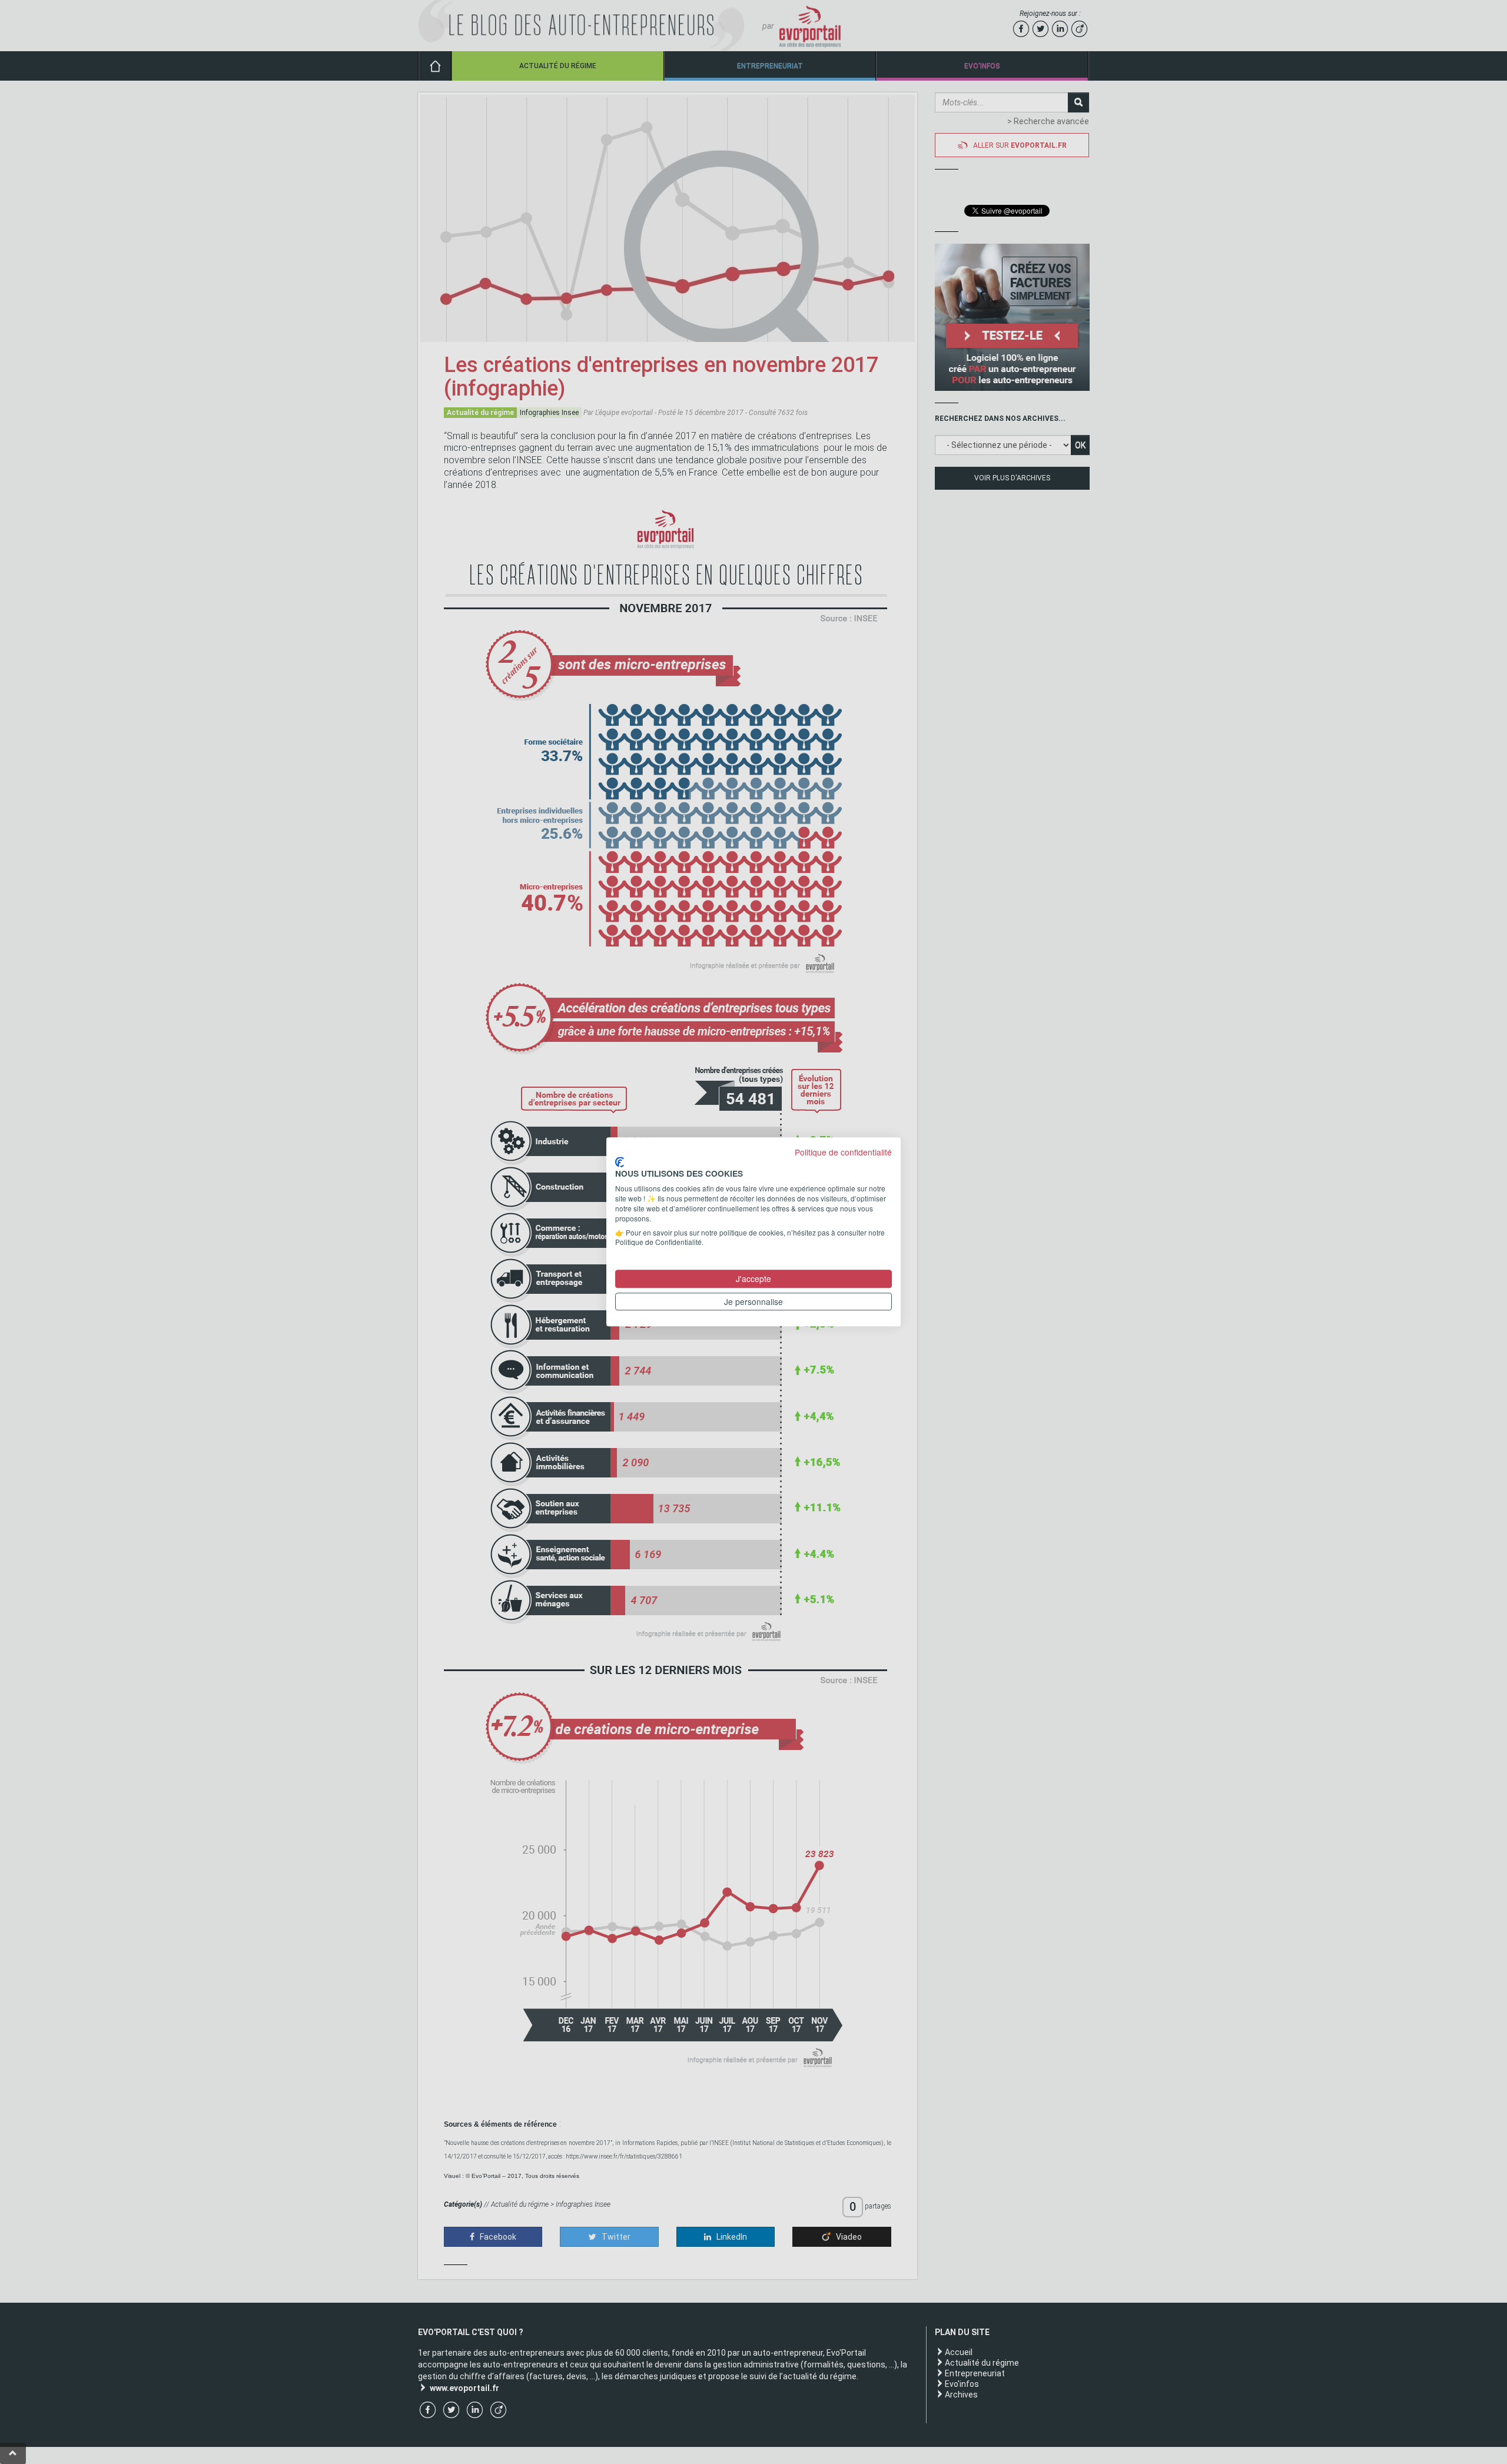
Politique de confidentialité (843, 1152)
